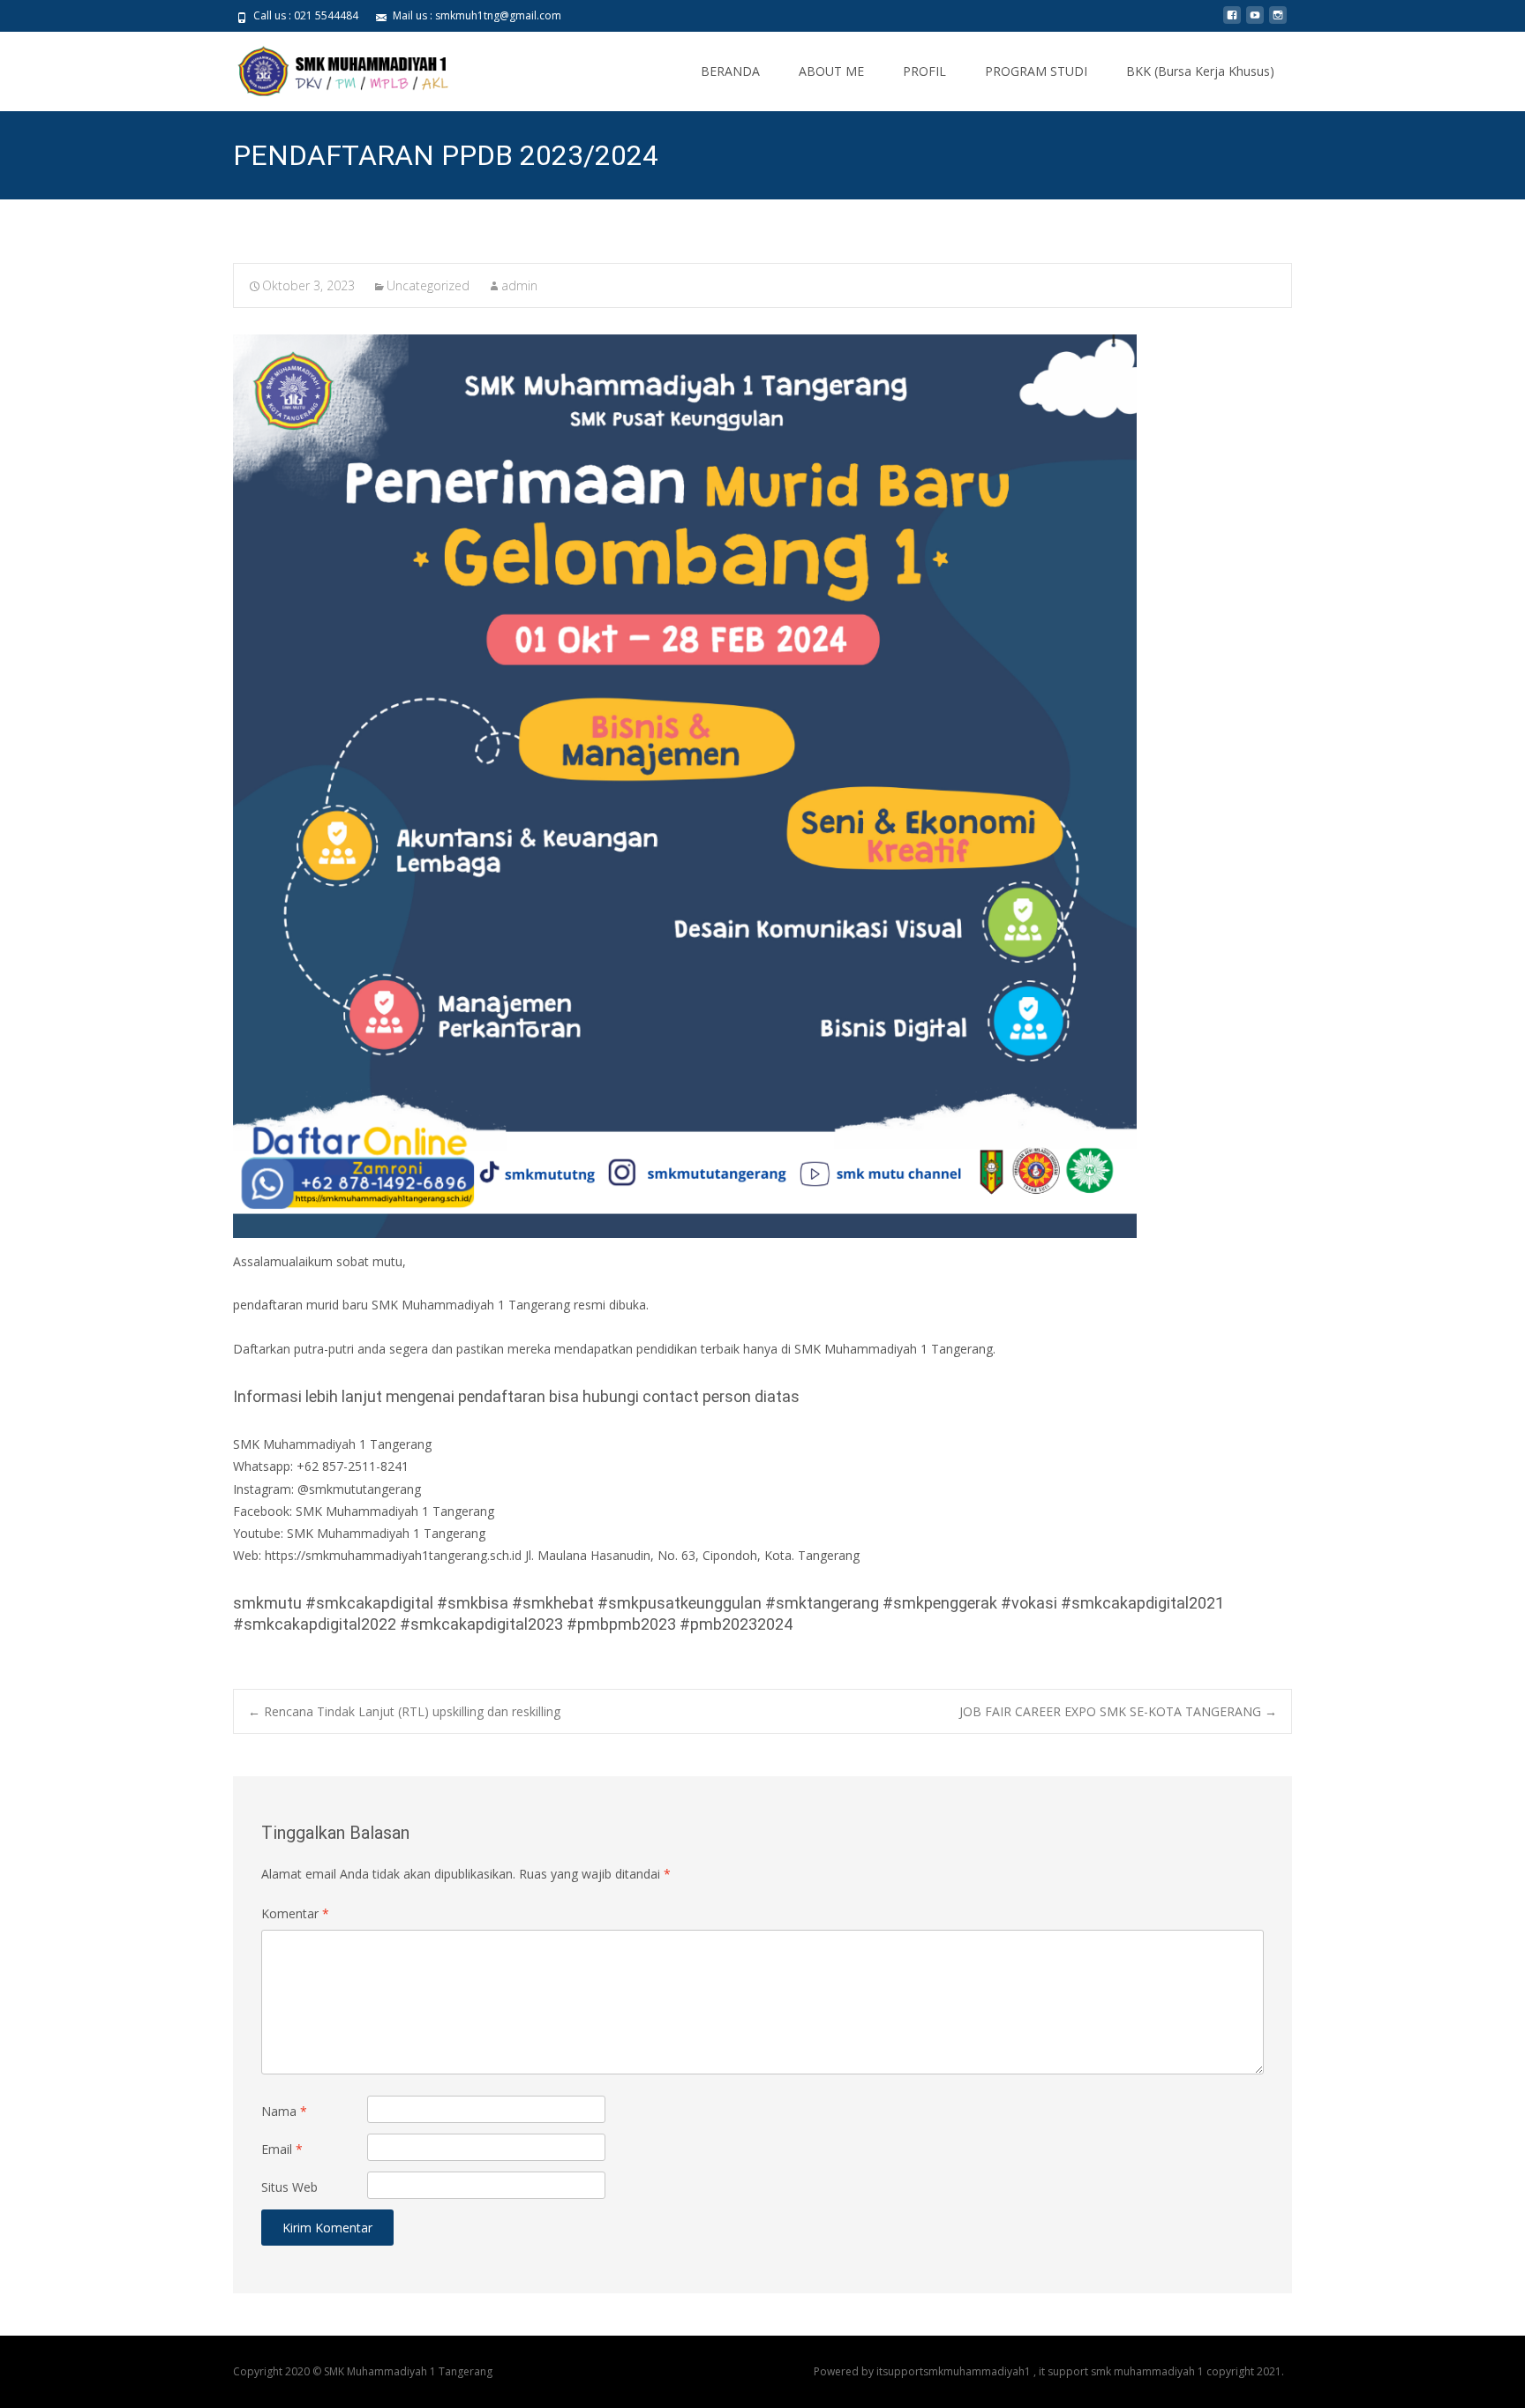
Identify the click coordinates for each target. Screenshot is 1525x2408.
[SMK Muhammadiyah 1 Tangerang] (329, 67)
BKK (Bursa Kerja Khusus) (1200, 71)
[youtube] (1255, 22)
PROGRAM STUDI (1036, 71)
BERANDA (730, 71)
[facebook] (1232, 22)
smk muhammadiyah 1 (1149, 2371)
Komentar (295, 1913)
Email (282, 2149)
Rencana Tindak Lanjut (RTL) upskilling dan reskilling (404, 1711)
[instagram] (1278, 22)
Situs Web (289, 2187)
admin (519, 285)
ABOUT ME (831, 71)
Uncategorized (428, 285)
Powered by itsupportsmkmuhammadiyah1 (924, 2371)
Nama (284, 2111)
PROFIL (924, 71)
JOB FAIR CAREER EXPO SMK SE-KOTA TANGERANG (1118, 1711)
